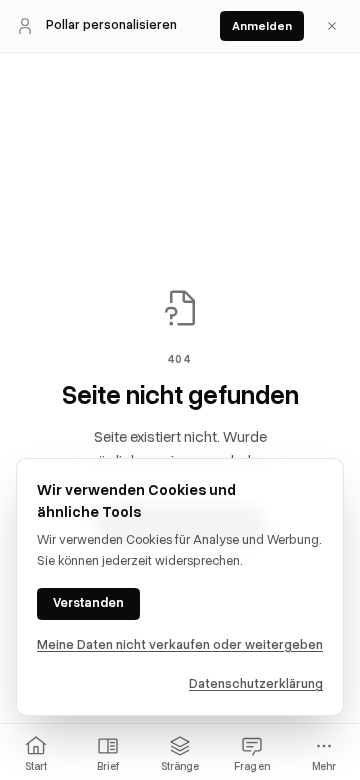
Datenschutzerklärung (256, 684)
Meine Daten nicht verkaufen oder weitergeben (180, 645)
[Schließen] (332, 26)
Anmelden (262, 26)
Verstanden (88, 603)
